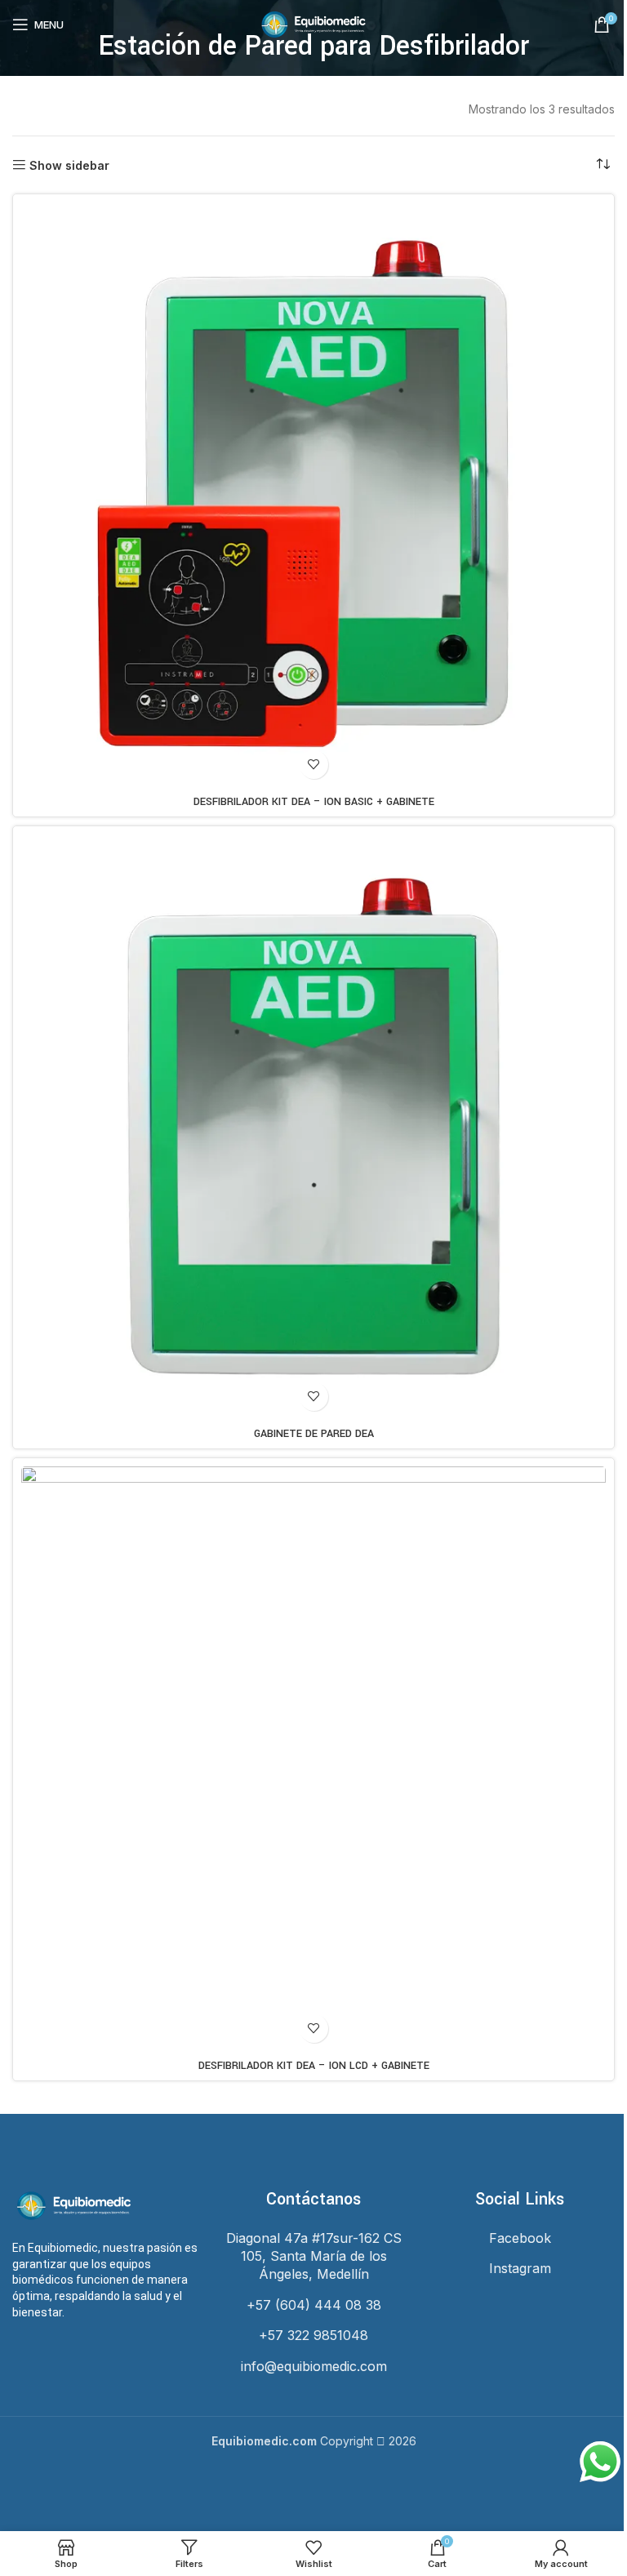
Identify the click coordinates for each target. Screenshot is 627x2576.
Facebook (520, 2238)
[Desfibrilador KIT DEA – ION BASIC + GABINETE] (313, 495)
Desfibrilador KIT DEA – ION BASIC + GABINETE (314, 802)
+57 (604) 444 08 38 (314, 2305)
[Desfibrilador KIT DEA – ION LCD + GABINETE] (313, 1759)
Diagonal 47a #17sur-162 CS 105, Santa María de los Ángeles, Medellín (314, 2256)
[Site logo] (313, 23)
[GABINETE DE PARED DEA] (313, 1127)
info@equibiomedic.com (314, 2366)
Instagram (520, 2268)
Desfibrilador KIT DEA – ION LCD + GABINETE (314, 2066)
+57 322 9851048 (313, 2335)
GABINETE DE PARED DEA (314, 1434)
